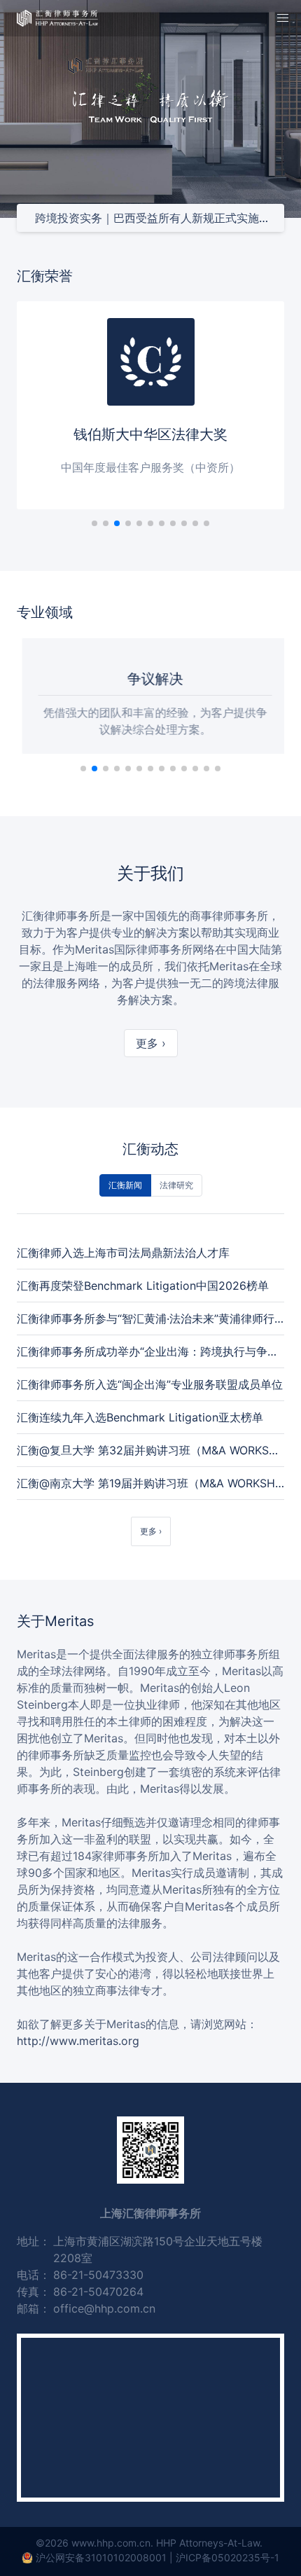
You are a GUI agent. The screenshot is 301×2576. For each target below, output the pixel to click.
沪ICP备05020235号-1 (227, 2557)
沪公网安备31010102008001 (101, 2557)
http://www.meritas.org (78, 2041)
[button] (283, 18)
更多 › (151, 1043)
